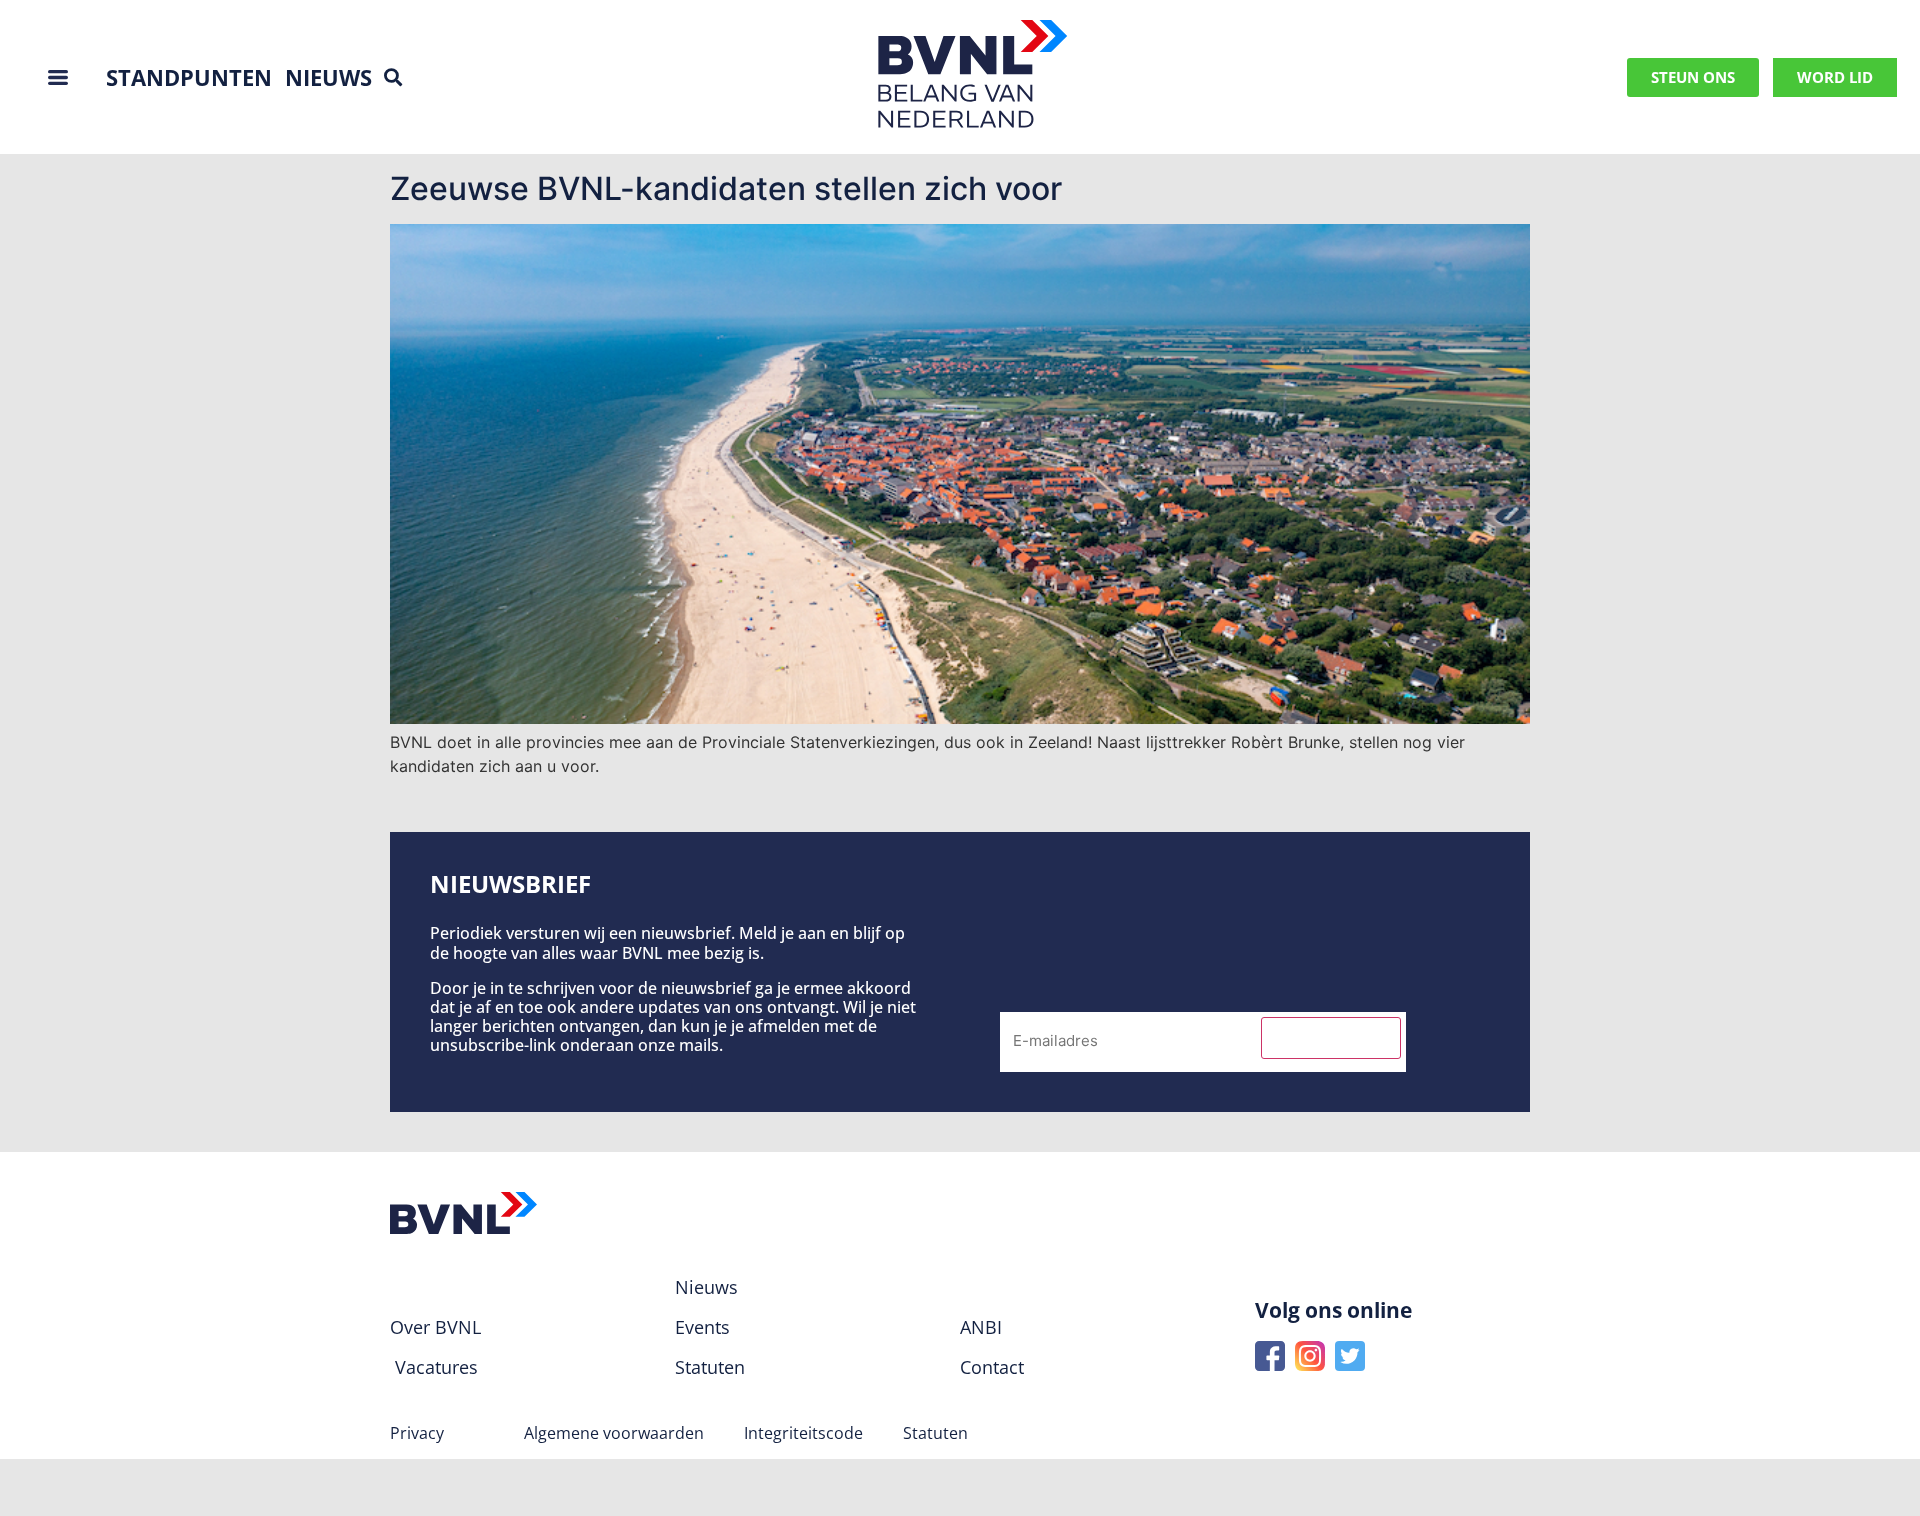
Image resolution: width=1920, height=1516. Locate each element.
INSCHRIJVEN (1331, 1038)
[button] (392, 77)
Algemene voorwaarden (614, 1433)
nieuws (328, 77)
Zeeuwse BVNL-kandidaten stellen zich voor (726, 188)
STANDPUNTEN (189, 77)
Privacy (417, 1433)
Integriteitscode (803, 1433)
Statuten (935, 1433)
